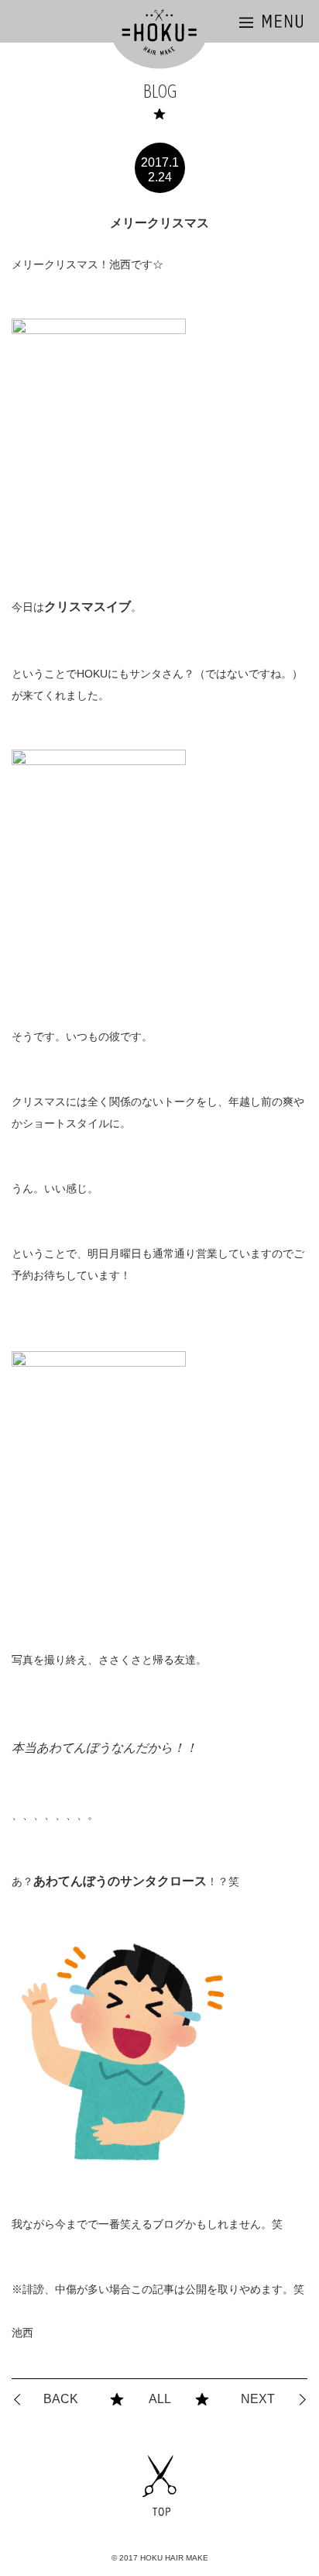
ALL (160, 2399)
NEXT (258, 2399)
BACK (61, 2399)
